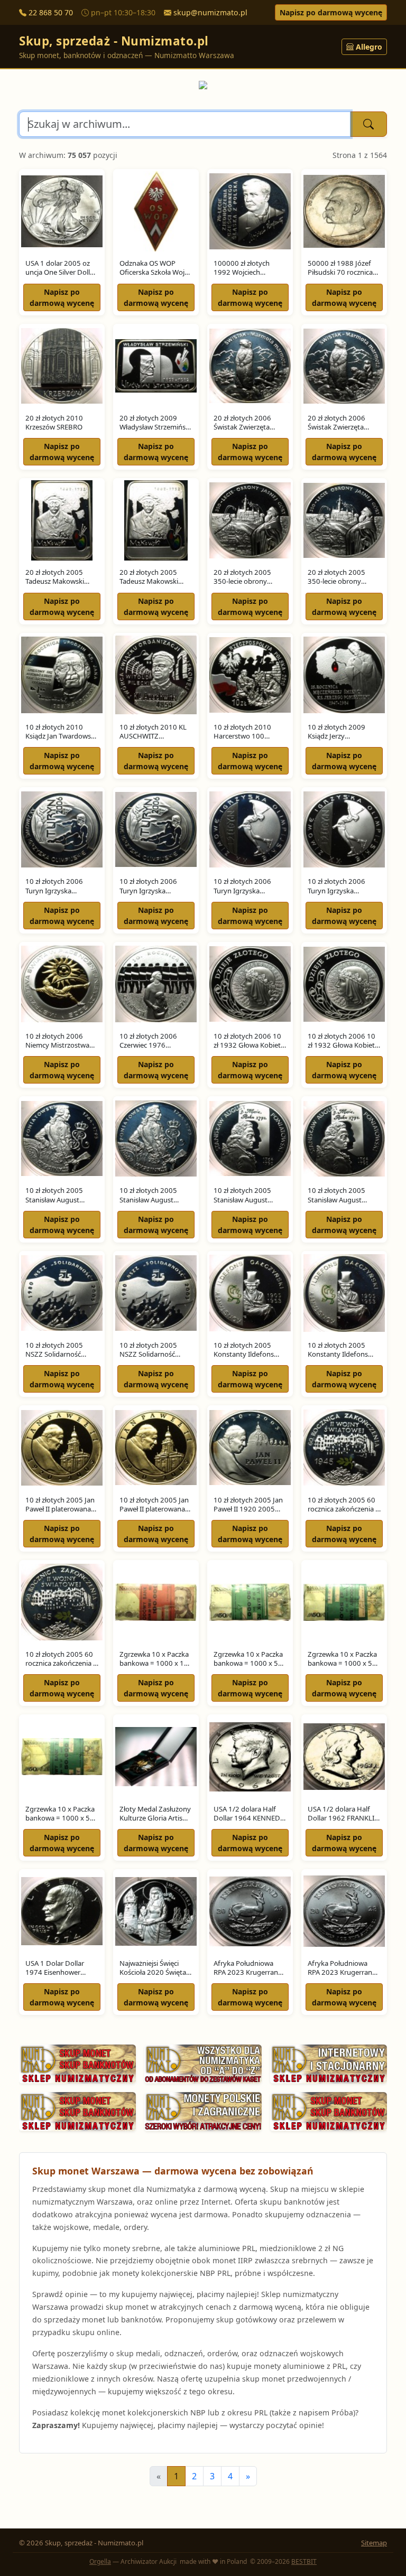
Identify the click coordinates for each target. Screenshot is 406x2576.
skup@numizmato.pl (210, 12)
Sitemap (374, 2543)
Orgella (100, 2561)
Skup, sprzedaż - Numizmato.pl (114, 41)
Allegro (369, 47)
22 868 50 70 (51, 12)
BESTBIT (304, 2561)
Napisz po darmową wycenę (331, 12)
